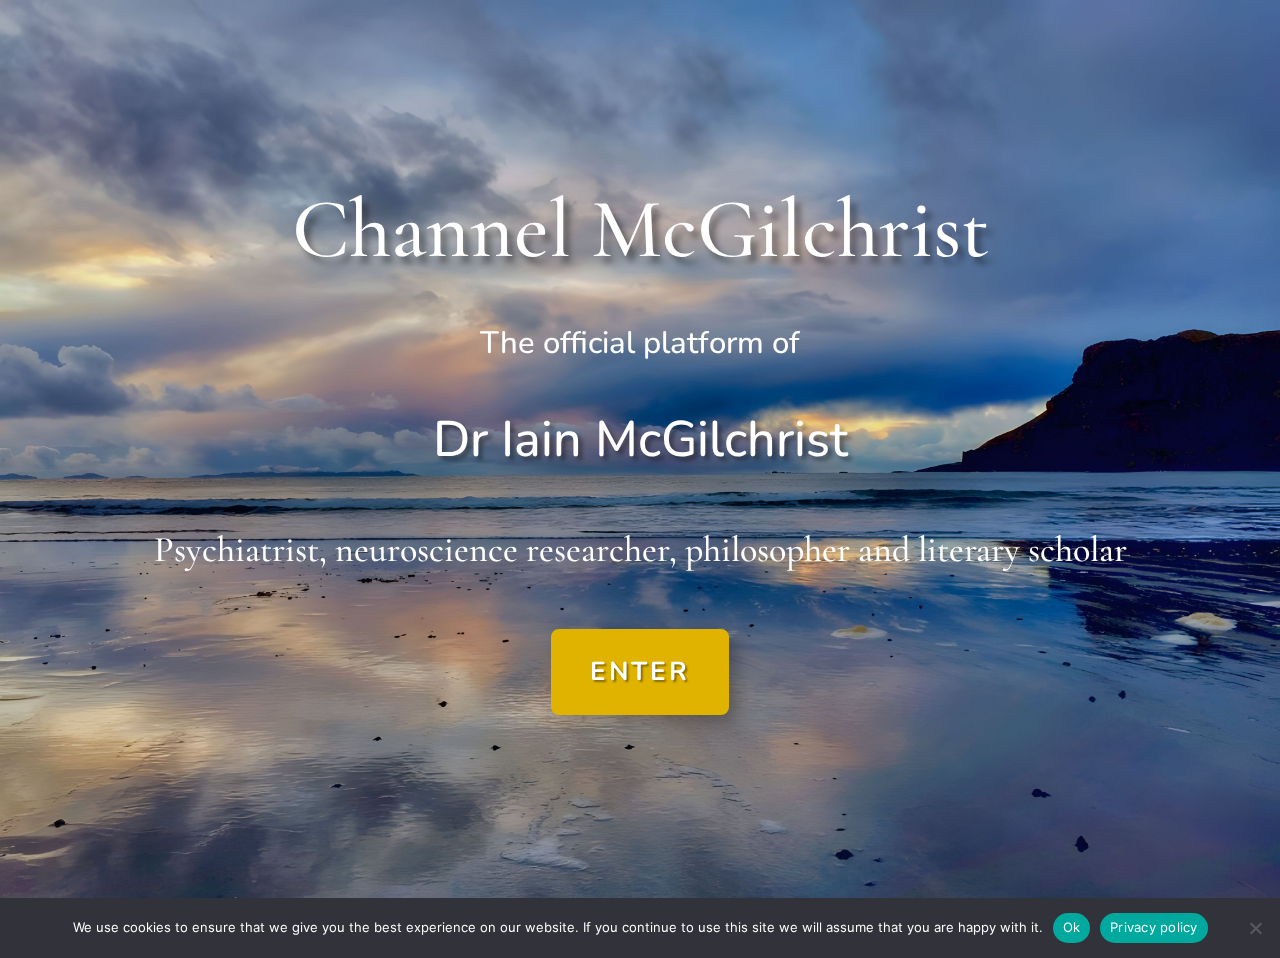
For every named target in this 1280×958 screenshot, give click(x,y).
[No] (1255, 928)
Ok (1072, 927)
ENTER (640, 671)
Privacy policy (1154, 927)
